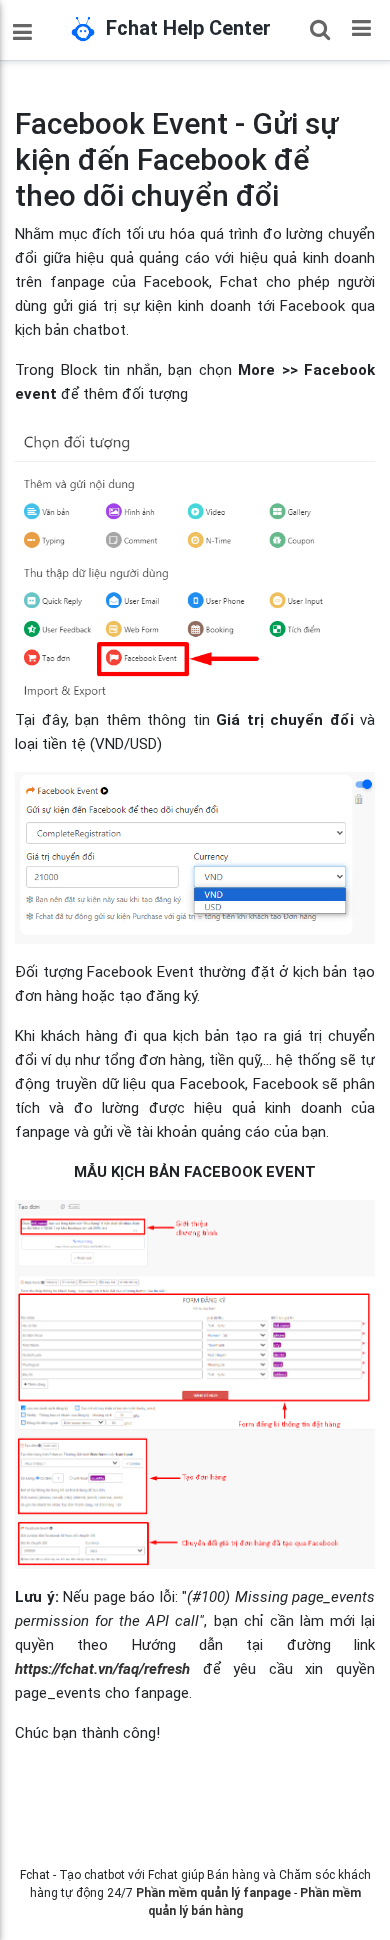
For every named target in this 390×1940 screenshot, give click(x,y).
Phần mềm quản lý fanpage (213, 1893)
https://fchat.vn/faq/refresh (102, 1669)
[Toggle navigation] (361, 27)
